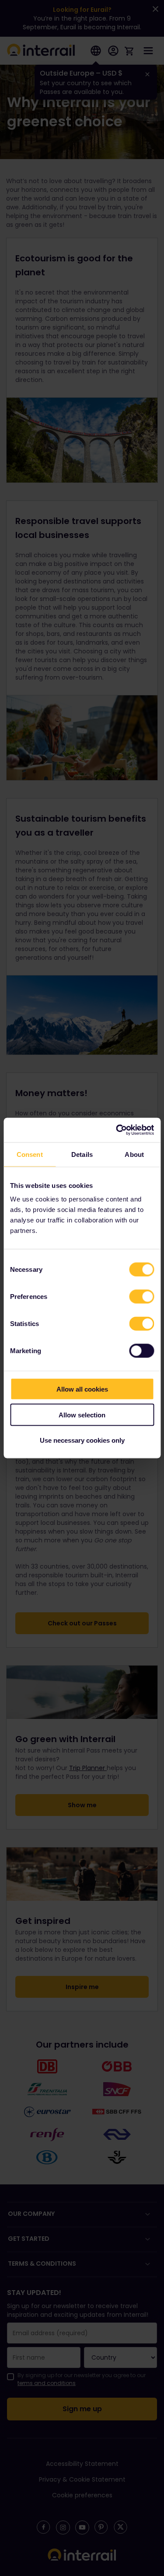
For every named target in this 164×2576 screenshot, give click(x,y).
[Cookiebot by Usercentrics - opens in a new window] (117, 1130)
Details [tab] (82, 1154)
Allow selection (82, 1415)
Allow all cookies (82, 1389)
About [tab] (134, 1154)
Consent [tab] (30, 1154)
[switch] (141, 1297)
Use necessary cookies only (82, 1440)
